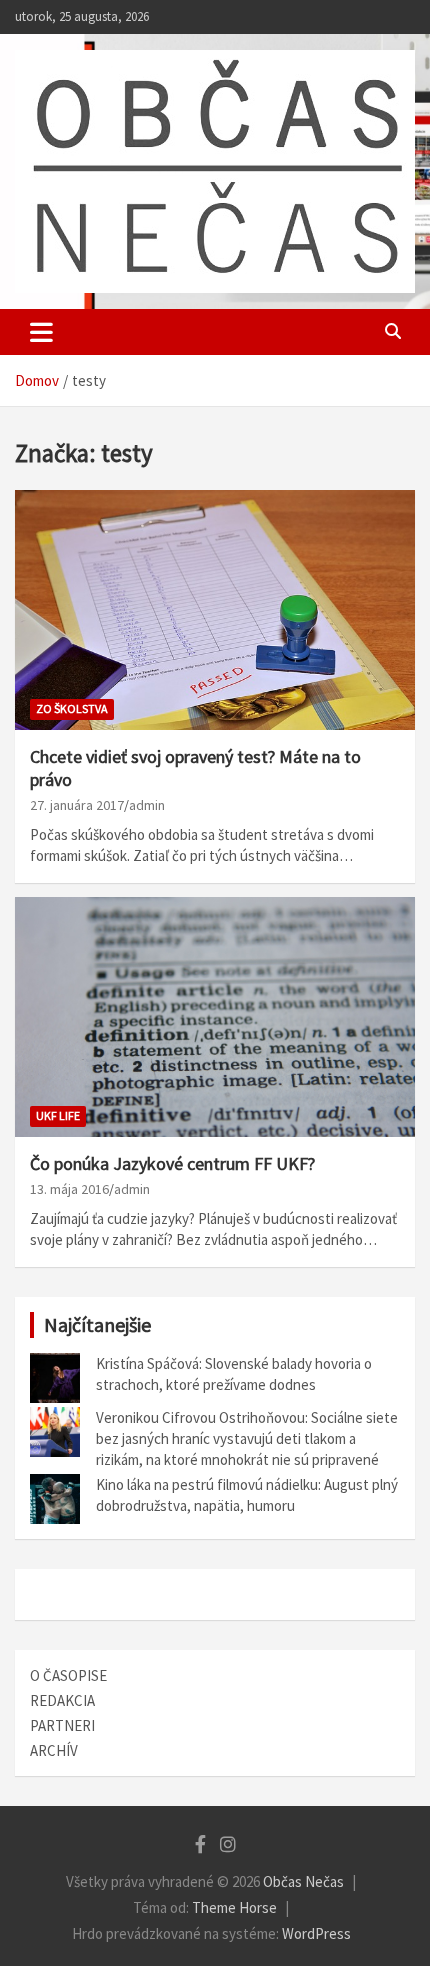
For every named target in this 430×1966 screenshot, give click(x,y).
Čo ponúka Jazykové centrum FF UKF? (172, 1163)
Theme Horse (234, 1907)
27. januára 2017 (77, 805)
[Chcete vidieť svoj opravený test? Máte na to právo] (215, 609)
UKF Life (58, 1115)
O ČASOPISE (68, 1675)
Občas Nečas (303, 1881)
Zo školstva (72, 708)
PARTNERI (62, 1725)
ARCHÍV (54, 1750)
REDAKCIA (62, 1700)
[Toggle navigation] (41, 332)
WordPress (316, 1933)
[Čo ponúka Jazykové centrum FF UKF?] (215, 1016)
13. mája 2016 (69, 1189)
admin (147, 805)
